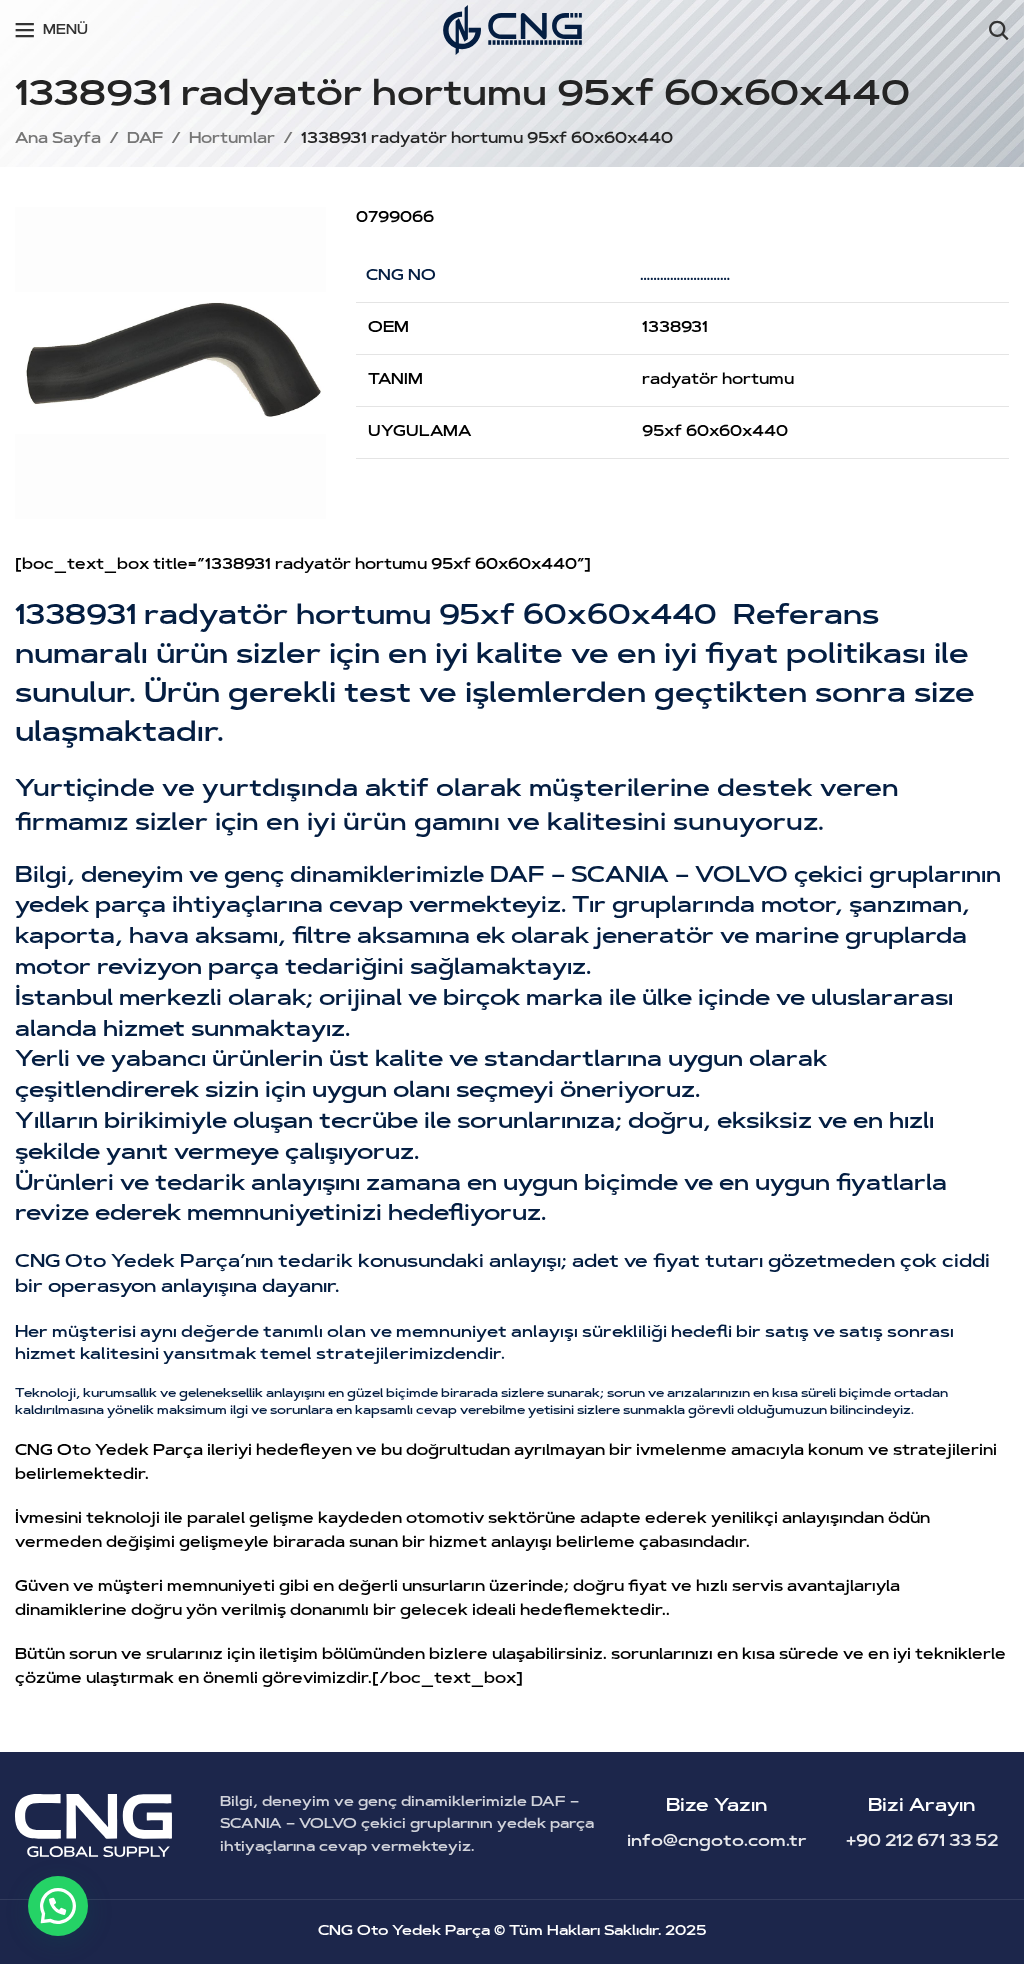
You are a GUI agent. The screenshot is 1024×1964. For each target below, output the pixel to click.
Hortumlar (232, 139)
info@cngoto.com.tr (717, 1842)
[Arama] (999, 30)
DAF (145, 139)
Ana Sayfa (58, 139)
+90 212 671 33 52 (922, 1842)
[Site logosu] (512, 30)
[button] (58, 1906)
